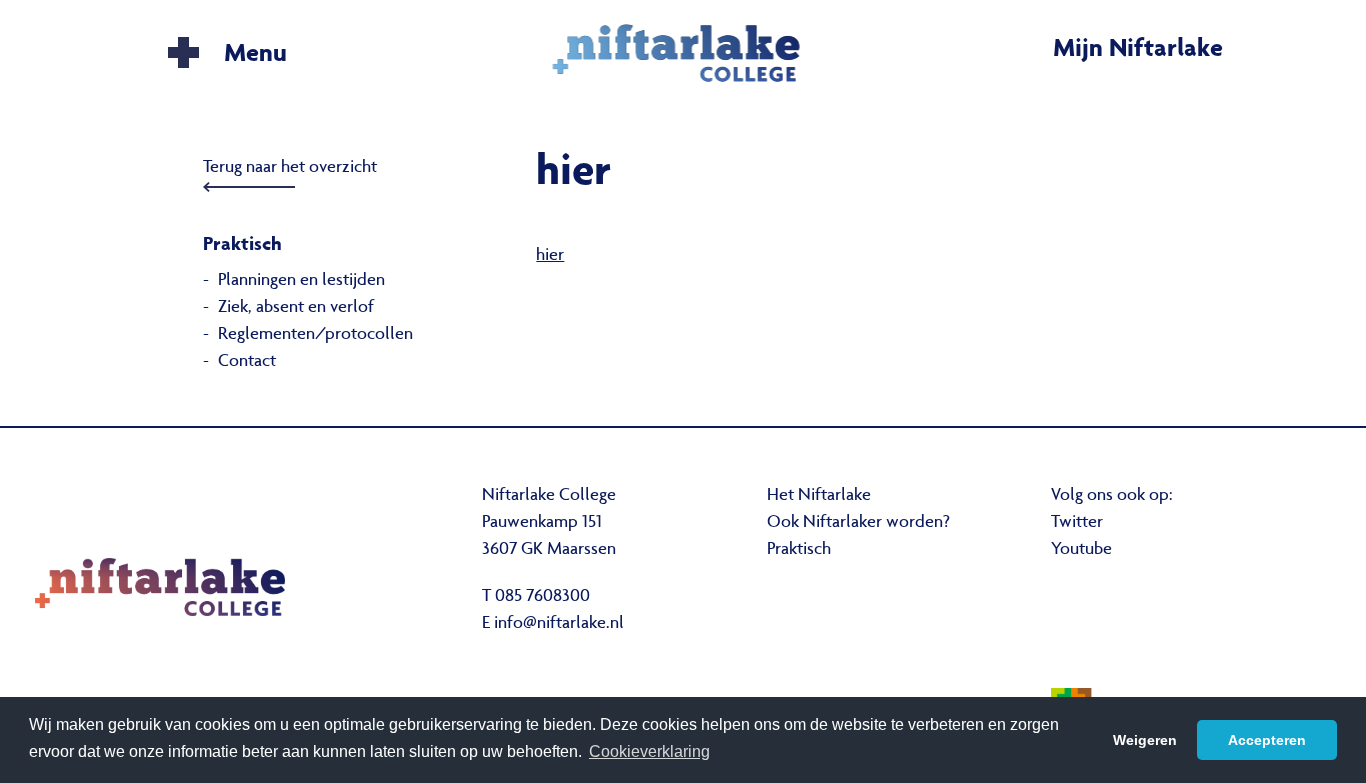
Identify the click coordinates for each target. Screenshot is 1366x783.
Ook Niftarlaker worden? (858, 523)
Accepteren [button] (1267, 740)
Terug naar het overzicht (290, 168)
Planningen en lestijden (301, 281)
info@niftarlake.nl (559, 624)
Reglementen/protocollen (315, 335)
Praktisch (799, 550)
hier (550, 256)
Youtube (1081, 550)
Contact (247, 362)
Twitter (1077, 523)
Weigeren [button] (1145, 740)
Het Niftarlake (819, 496)
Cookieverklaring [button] (649, 751)
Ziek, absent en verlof (296, 308)
